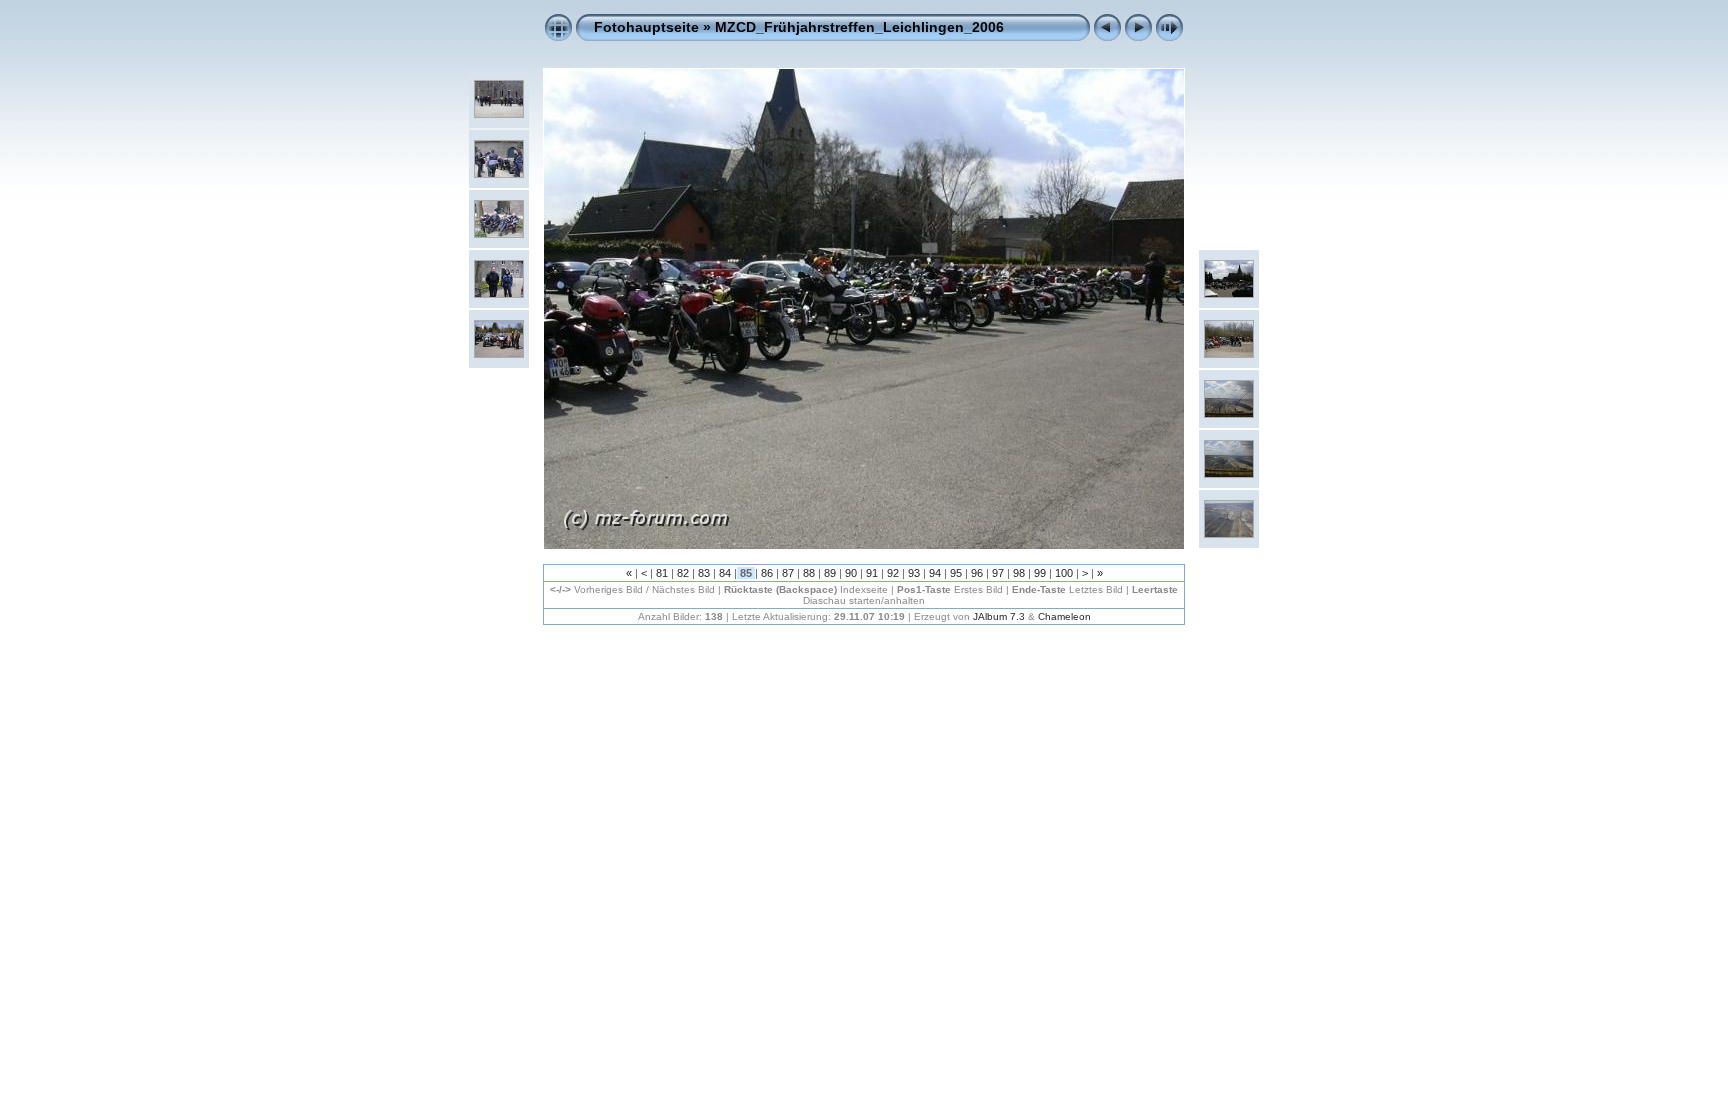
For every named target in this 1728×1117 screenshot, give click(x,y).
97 (998, 573)
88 (809, 573)
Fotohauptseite (646, 27)
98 (1019, 573)
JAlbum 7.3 (999, 616)
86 (767, 573)
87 (788, 573)
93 (914, 573)
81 (662, 573)
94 (935, 573)
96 (977, 573)
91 (872, 573)
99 (1040, 573)
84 (725, 573)
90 (851, 573)
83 (704, 573)
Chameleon (1064, 616)
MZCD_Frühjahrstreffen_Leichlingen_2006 (859, 27)
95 (956, 573)
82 (683, 573)
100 (1064, 573)
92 (893, 573)
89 (830, 573)
